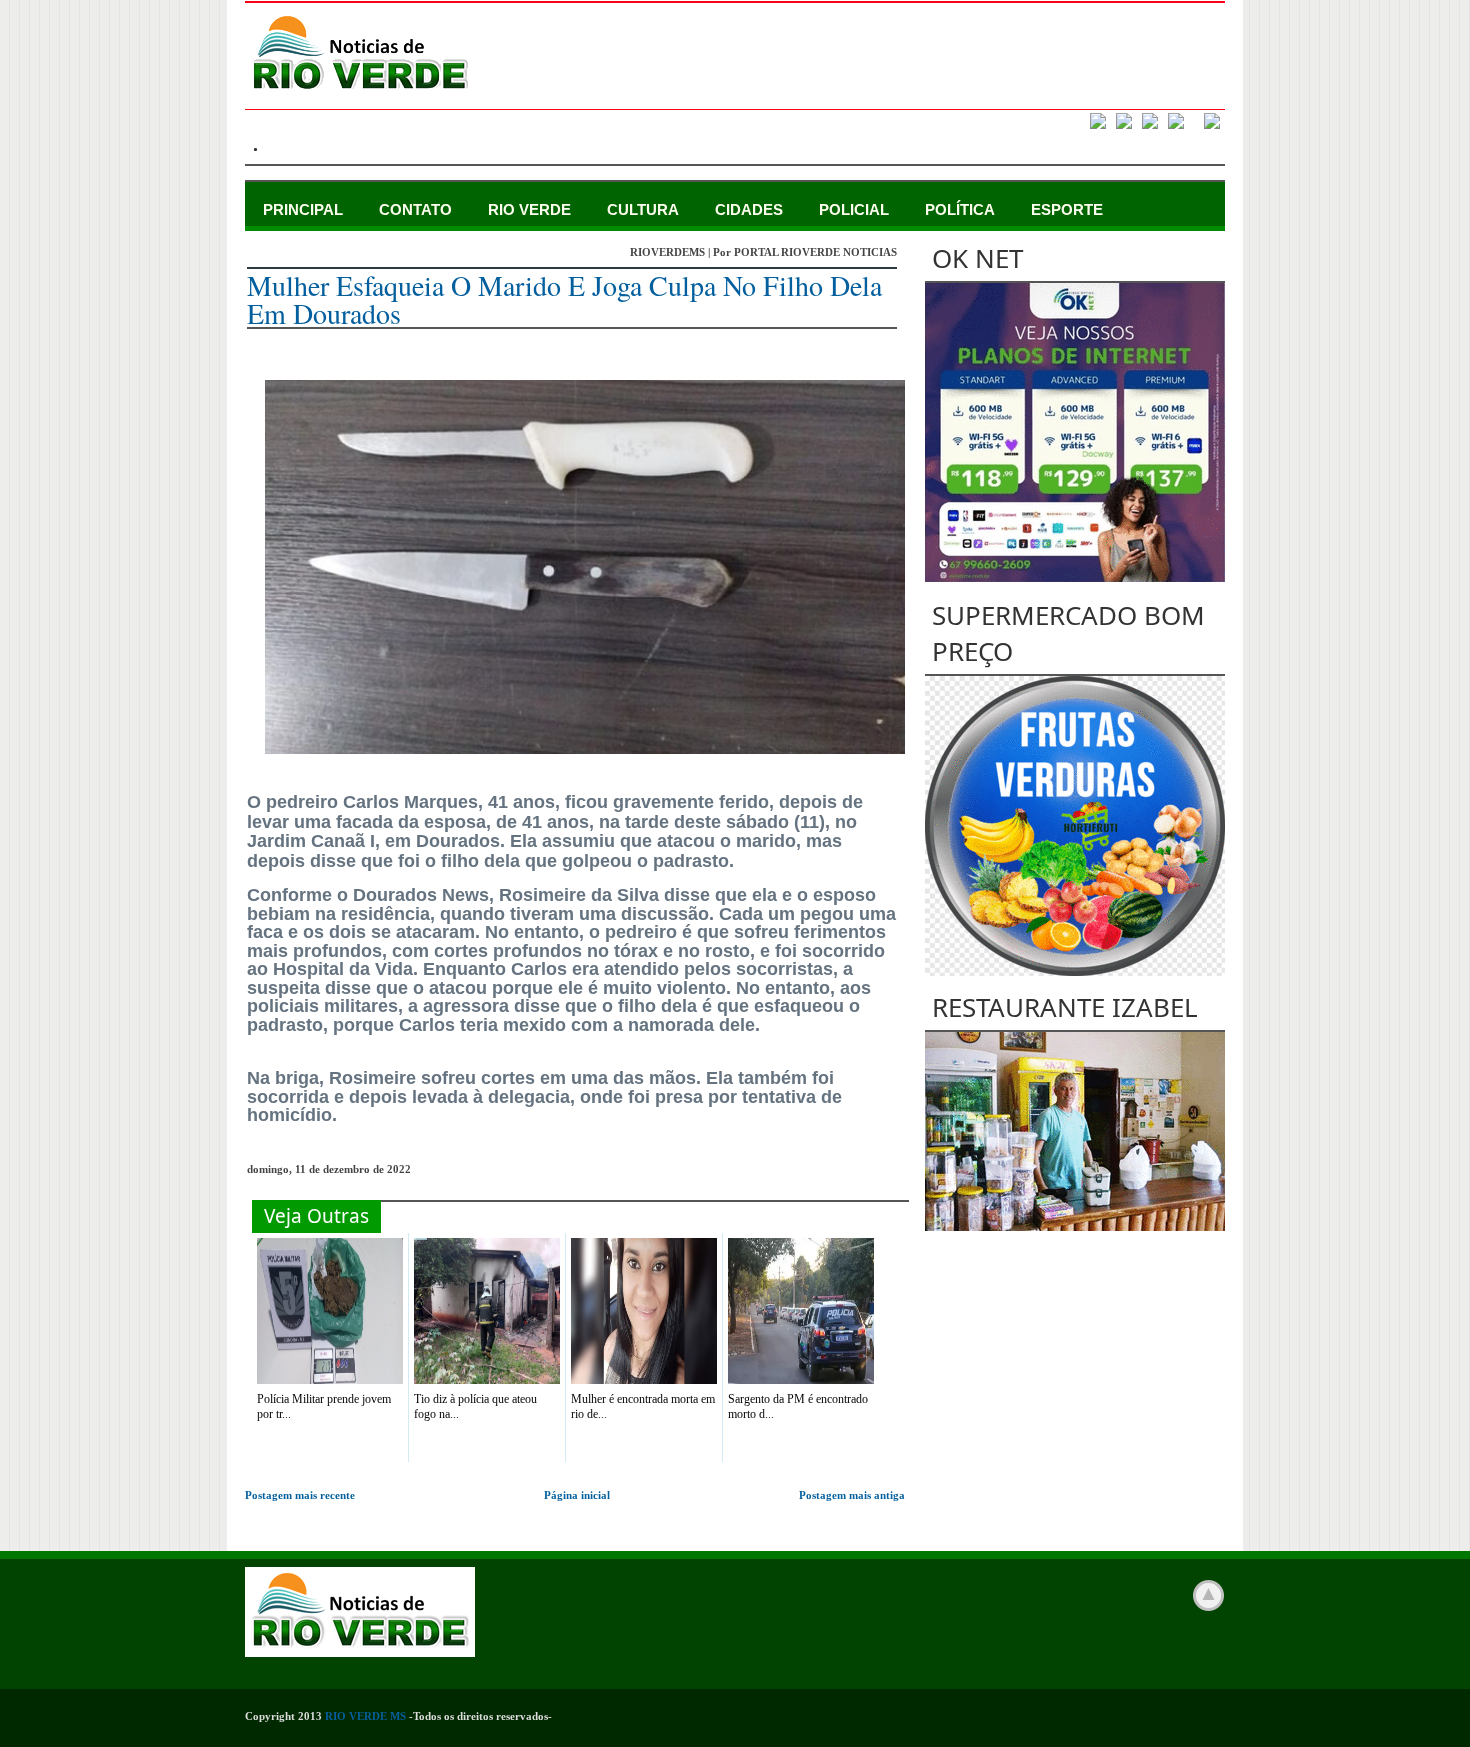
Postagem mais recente (300, 1495)
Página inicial (577, 1495)
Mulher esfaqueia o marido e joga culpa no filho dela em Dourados (564, 299)
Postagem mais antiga (852, 1495)
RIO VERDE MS (365, 1716)
